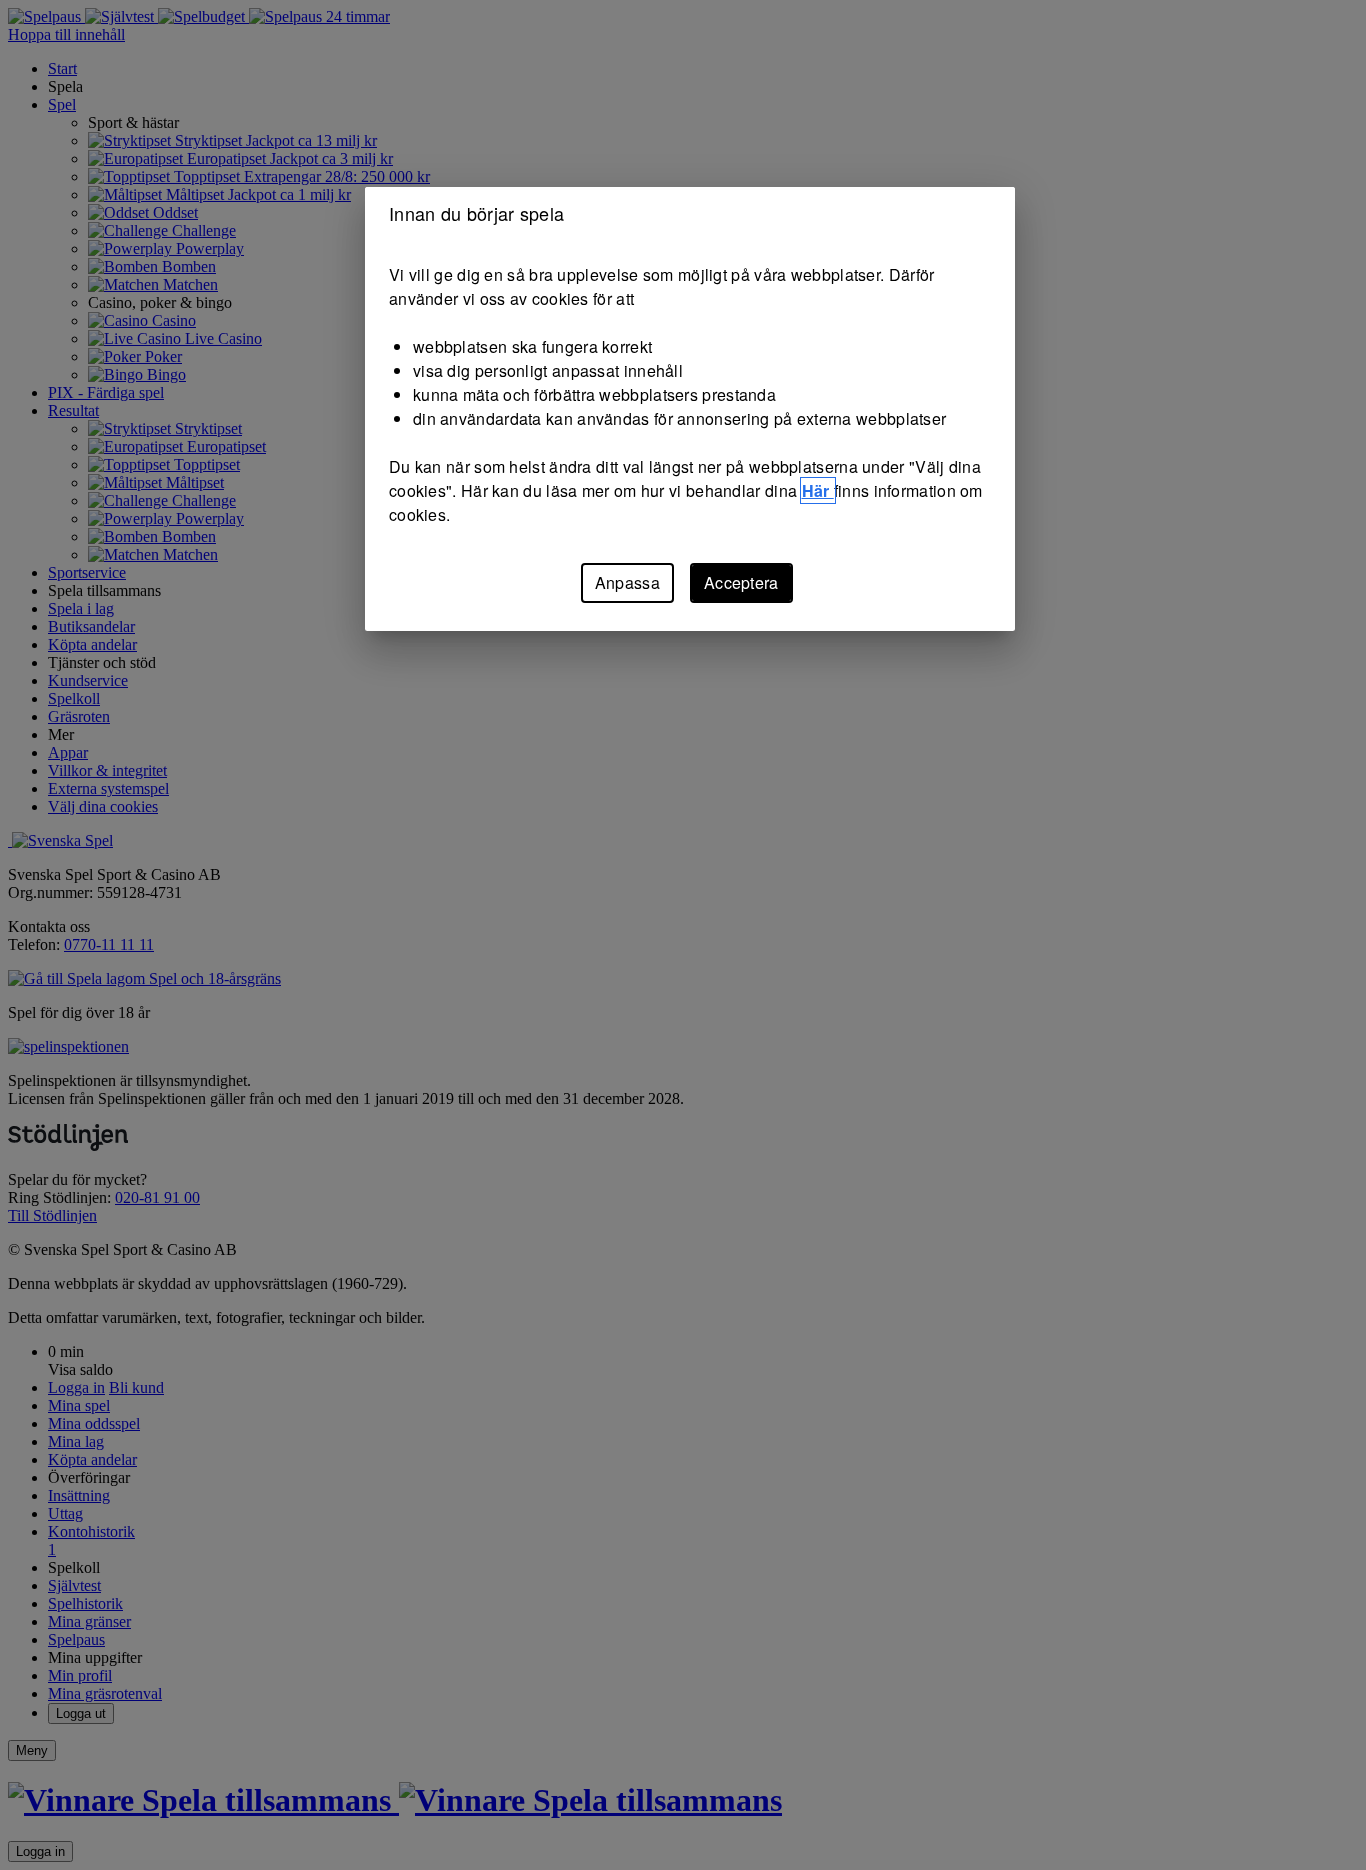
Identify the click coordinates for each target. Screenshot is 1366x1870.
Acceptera (741, 582)
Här (818, 490)
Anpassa (627, 582)
